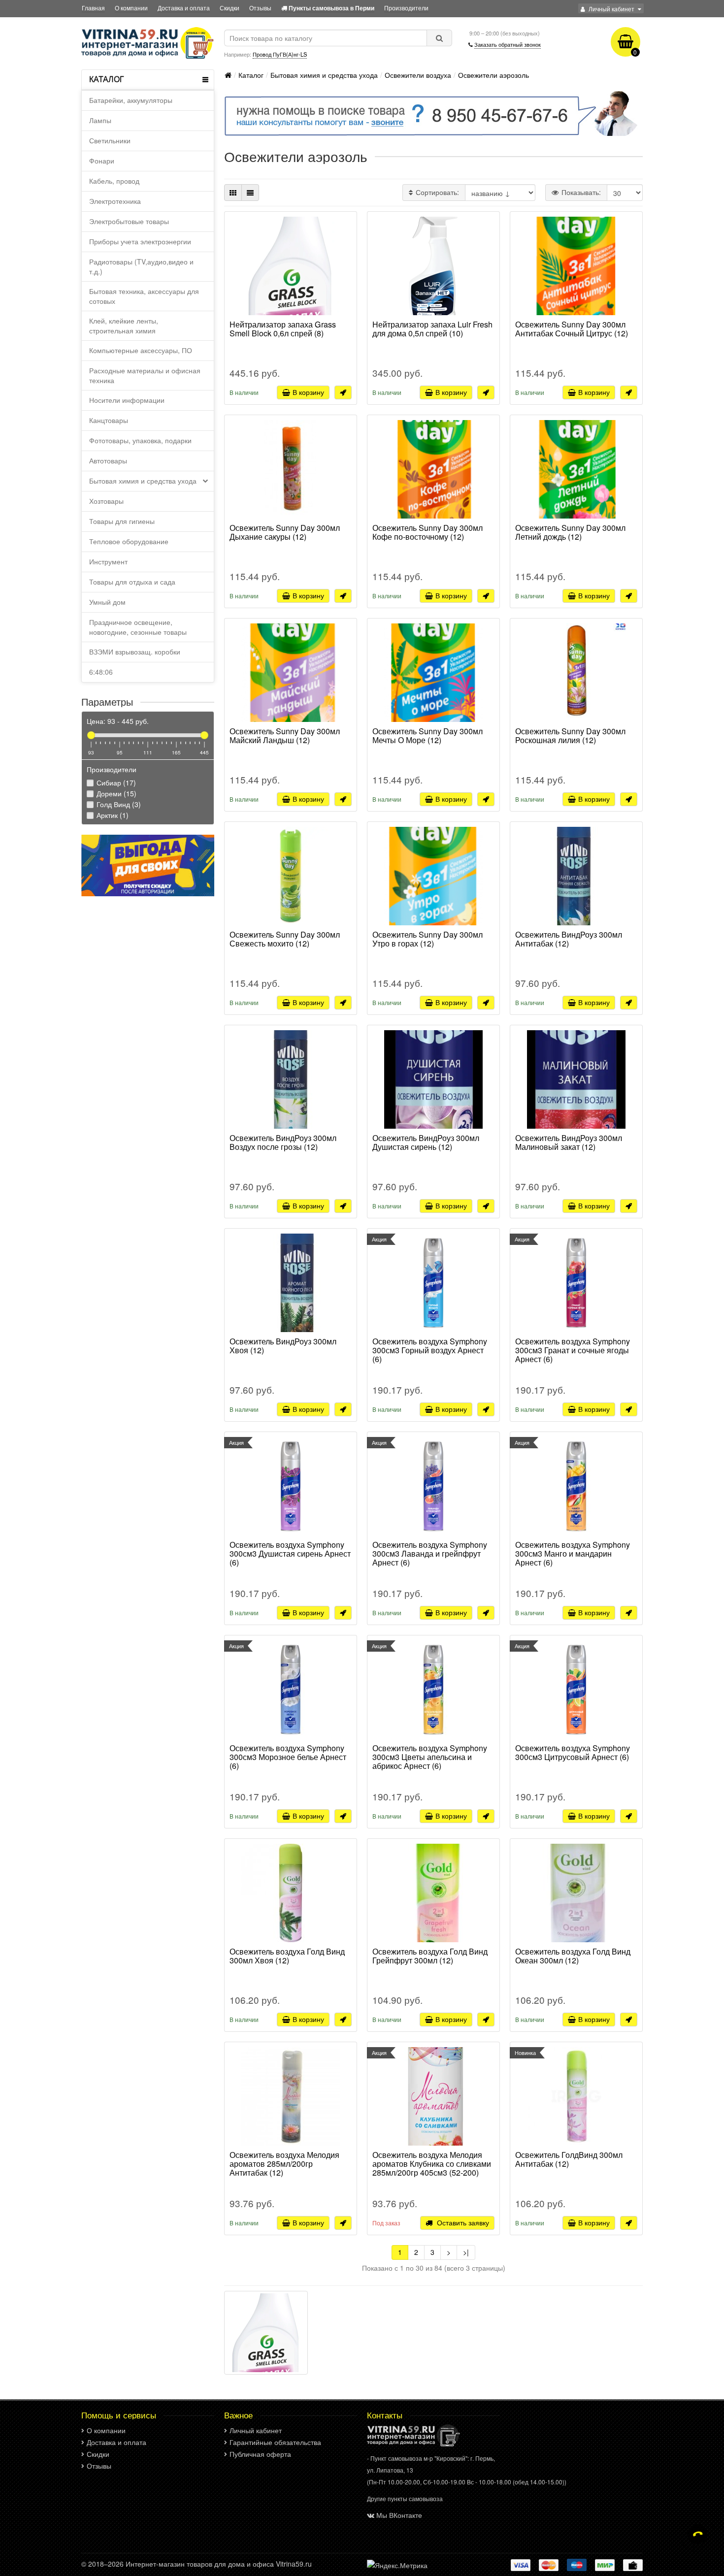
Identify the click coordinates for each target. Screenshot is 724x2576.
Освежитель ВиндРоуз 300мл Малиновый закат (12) (569, 1143)
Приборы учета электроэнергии (140, 241)
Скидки (230, 8)
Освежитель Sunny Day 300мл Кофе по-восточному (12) (428, 533)
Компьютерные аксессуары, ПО (141, 350)
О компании (131, 8)
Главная (93, 8)
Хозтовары (106, 501)
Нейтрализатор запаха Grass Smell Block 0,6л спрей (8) (283, 329)
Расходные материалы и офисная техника (145, 375)
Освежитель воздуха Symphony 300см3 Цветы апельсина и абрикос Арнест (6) (430, 1758)
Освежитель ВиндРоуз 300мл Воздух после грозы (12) (283, 1143)
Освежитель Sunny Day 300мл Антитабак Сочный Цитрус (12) (572, 329)
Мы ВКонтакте (399, 2515)
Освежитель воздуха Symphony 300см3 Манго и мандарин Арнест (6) (573, 1554)
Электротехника (115, 201)
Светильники (110, 140)
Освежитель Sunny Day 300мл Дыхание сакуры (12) (285, 533)
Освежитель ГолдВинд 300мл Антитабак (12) (569, 2160)
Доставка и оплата (184, 8)
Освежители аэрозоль (494, 75)
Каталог (251, 75)
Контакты (385, 2415)
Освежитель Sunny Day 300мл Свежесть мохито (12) (285, 940)
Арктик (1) (112, 815)
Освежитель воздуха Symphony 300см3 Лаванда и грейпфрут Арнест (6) (430, 1554)
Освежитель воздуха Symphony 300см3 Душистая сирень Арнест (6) (290, 1554)
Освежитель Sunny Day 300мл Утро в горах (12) (428, 940)
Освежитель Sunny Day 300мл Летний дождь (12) (570, 533)
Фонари (102, 161)
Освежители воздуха (418, 75)
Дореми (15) (115, 793)
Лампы (100, 120)
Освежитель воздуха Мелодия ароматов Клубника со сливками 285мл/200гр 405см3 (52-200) (432, 2164)
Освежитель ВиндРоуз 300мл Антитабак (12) (569, 940)
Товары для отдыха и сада (132, 582)
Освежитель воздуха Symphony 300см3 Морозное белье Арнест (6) (288, 1758)
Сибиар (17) (115, 783)
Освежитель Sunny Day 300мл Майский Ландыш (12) (285, 736)
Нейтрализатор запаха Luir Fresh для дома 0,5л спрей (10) (432, 329)
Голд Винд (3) (118, 804)
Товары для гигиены (122, 521)
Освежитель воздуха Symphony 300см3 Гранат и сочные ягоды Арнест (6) (573, 1351)
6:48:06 (101, 672)
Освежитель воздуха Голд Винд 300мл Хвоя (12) (287, 1956)
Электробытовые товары (129, 221)
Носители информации (127, 400)
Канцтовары (109, 420)
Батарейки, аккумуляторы (131, 100)
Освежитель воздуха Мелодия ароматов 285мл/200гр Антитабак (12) (284, 2164)
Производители (406, 8)
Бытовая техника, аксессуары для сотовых (144, 296)
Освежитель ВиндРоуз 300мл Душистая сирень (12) (426, 1143)
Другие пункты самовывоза (405, 2498)
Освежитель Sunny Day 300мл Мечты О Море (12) (428, 736)
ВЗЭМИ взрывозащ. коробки (135, 652)
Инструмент (108, 561)
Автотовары (108, 460)
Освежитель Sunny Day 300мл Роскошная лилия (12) (570, 736)
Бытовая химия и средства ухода (143, 481)
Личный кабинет (256, 2430)
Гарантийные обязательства (275, 2442)
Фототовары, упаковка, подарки (140, 440)
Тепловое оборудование (129, 541)
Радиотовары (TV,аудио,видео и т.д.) (141, 266)
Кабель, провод (114, 181)
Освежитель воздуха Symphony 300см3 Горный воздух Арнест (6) (430, 1351)
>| (466, 2252)
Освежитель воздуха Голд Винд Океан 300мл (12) (573, 1956)
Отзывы (260, 8)
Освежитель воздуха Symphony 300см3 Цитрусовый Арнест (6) (573, 1753)
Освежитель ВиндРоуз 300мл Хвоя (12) (283, 1346)
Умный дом (107, 602)
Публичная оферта (260, 2454)
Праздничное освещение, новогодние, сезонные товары (138, 627)
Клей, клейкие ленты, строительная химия (124, 326)
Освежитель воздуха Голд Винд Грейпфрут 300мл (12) (430, 1956)
